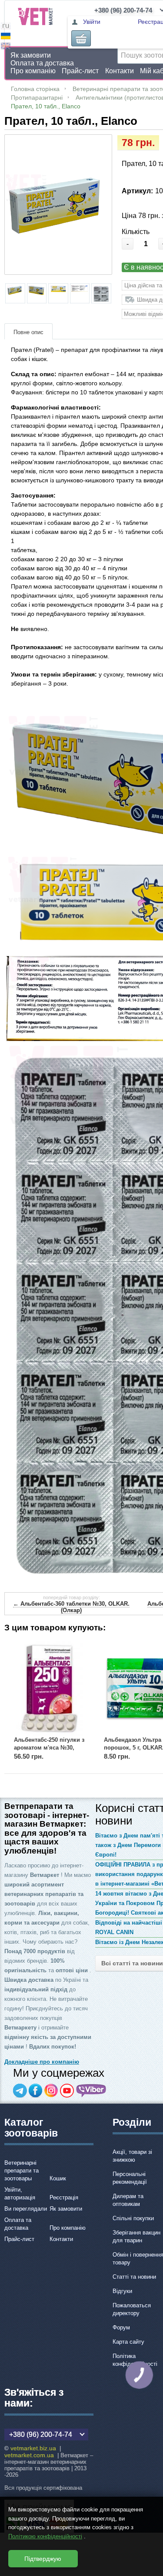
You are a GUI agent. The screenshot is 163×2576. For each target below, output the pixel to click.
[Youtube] (67, 2091)
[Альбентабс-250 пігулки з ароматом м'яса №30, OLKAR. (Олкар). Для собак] (49, 1688)
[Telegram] (20, 2091)
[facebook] (36, 2091)
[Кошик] (81, 38)
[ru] (6, 27)
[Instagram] (51, 2091)
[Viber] (91, 2091)
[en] (6, 47)
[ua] (6, 37)
